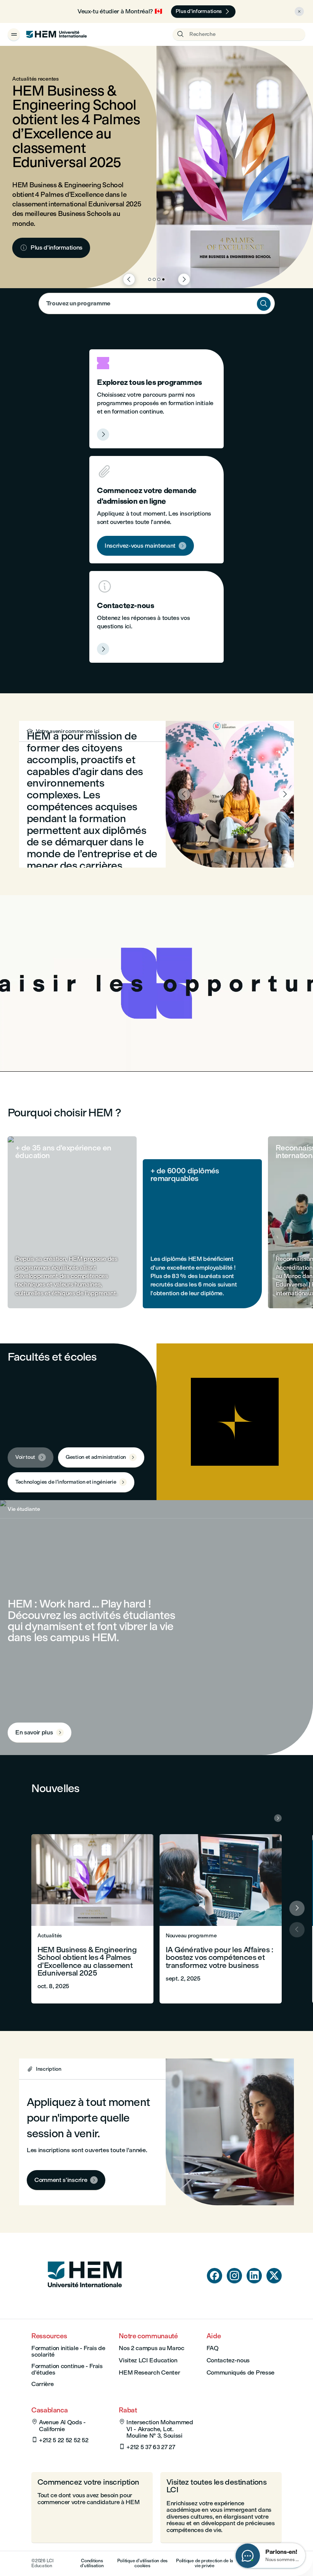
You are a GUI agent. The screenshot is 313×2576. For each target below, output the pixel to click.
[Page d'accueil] (85, 2302)
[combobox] (157, 303)
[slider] (65, 1044)
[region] (156, 983)
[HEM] (56, 34)
